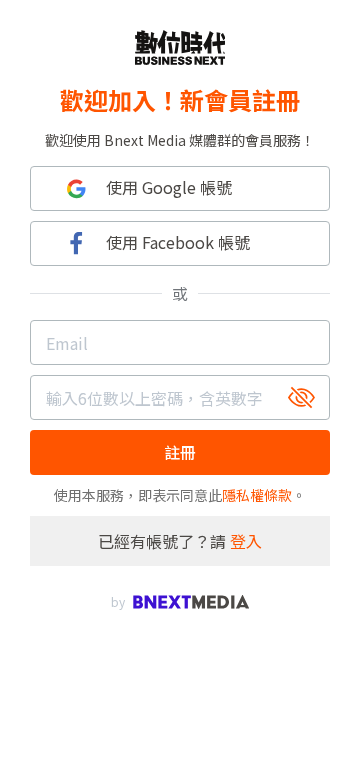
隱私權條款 (257, 495)
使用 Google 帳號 (169, 187)
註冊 (180, 452)
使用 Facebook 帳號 (178, 242)
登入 (246, 541)
